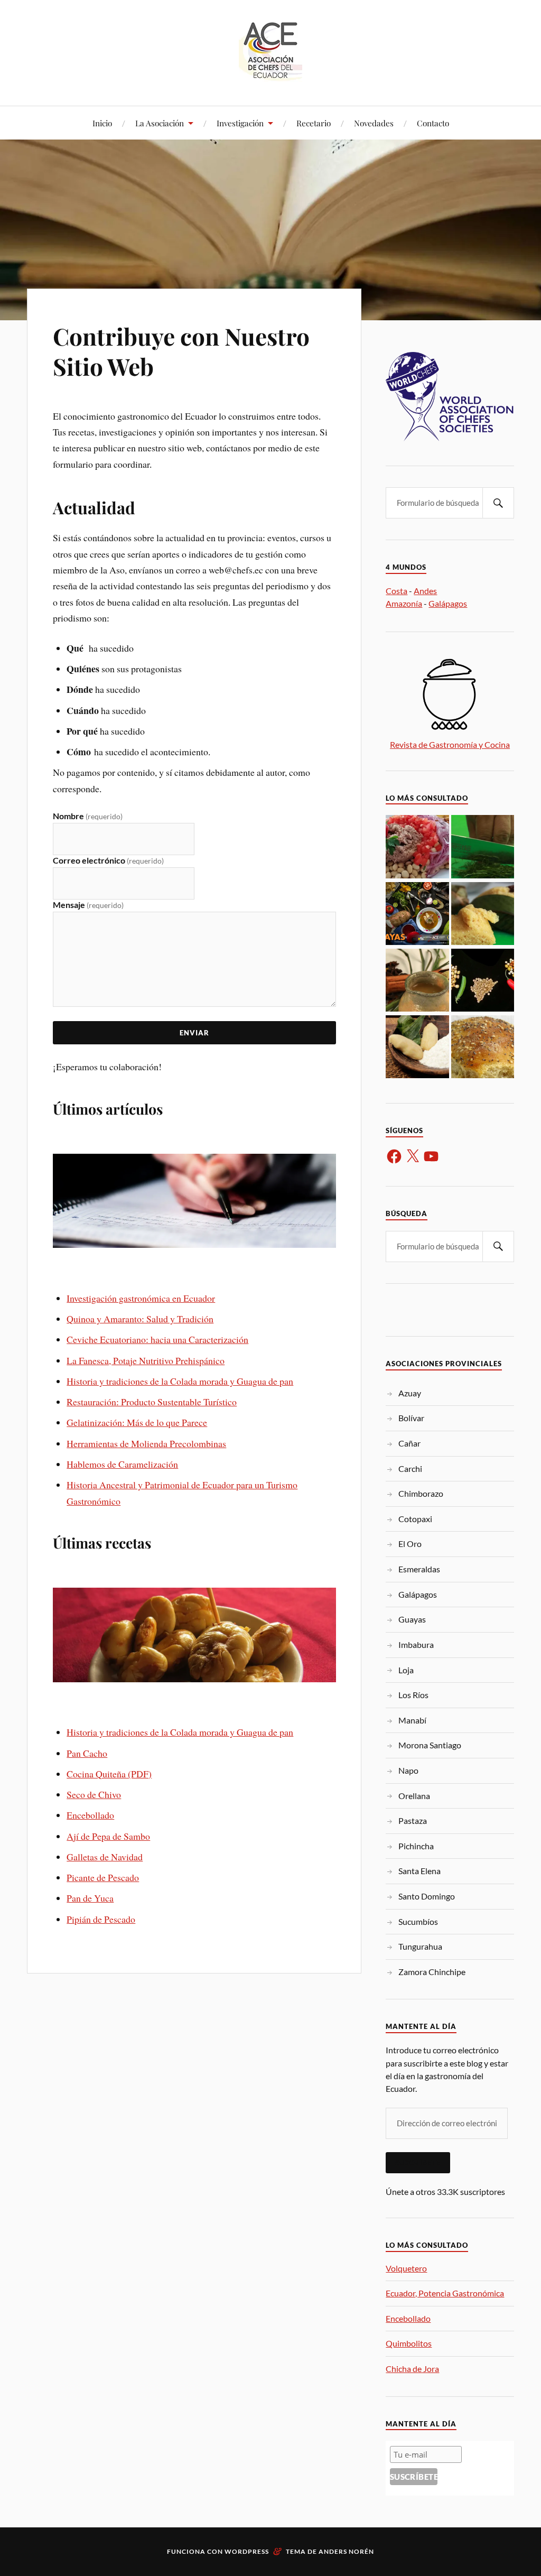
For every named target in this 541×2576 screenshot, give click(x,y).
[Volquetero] (417, 847)
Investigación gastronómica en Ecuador (141, 1298)
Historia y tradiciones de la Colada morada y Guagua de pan (180, 1381)
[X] (413, 1156)
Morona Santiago (430, 1745)
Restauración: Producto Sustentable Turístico (152, 1402)
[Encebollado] (417, 914)
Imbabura (416, 1644)
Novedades (374, 123)
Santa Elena (419, 1871)
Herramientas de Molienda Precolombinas (146, 1443)
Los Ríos (413, 1695)
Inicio (102, 123)
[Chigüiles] (417, 1048)
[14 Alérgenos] (483, 1048)
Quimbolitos (409, 2343)
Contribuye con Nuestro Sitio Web (181, 351)
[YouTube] (431, 1156)
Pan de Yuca (90, 1898)
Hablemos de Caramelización (122, 1464)
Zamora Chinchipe (432, 1972)
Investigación (240, 123)
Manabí (412, 1720)
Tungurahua (420, 1946)
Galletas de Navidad (105, 1857)
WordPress (247, 2551)
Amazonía (404, 603)
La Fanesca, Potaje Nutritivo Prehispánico (146, 1360)
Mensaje (88, 905)
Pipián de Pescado (101, 1919)
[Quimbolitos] (483, 914)
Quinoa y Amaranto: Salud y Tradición (140, 1319)
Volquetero (406, 2268)
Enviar (194, 1033)
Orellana (414, 1796)
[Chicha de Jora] (417, 981)
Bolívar (411, 1418)
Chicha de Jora (412, 2369)
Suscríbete (418, 2163)
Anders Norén (346, 2551)
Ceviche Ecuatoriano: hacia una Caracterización (157, 1339)
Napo (408, 1770)
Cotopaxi (415, 1519)
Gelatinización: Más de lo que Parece (137, 1422)
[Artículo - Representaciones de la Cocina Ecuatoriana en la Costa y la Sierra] (483, 981)
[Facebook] (394, 1156)
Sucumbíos (418, 1921)
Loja (406, 1670)
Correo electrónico (108, 860)
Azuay (410, 1393)
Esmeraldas (419, 1569)
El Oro (410, 1544)
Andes (425, 591)
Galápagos (448, 603)
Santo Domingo (427, 1896)
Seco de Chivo (94, 1794)
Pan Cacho (87, 1753)
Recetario (314, 123)
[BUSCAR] (498, 503)
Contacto (433, 123)
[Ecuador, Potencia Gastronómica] (483, 847)
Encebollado (90, 1815)
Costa (397, 591)
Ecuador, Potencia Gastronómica (445, 2293)
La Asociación (160, 123)
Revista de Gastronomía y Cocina (450, 744)
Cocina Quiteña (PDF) (109, 1774)
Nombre (88, 816)
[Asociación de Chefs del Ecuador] (270, 74)
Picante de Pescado (103, 1877)
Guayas (412, 1619)
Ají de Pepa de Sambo (108, 1836)
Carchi (410, 1468)
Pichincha (416, 1846)
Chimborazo (421, 1493)
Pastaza (413, 1820)
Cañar (409, 1443)
